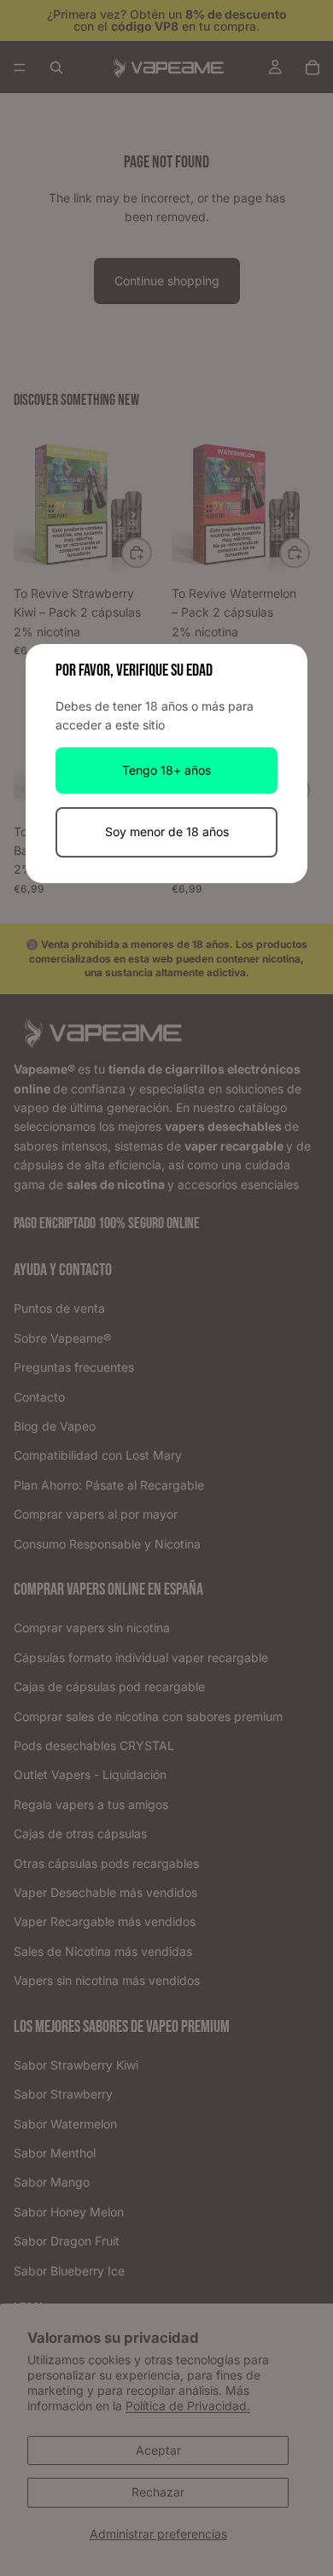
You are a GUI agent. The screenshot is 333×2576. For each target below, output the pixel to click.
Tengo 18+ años (166, 770)
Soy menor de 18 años (167, 831)
